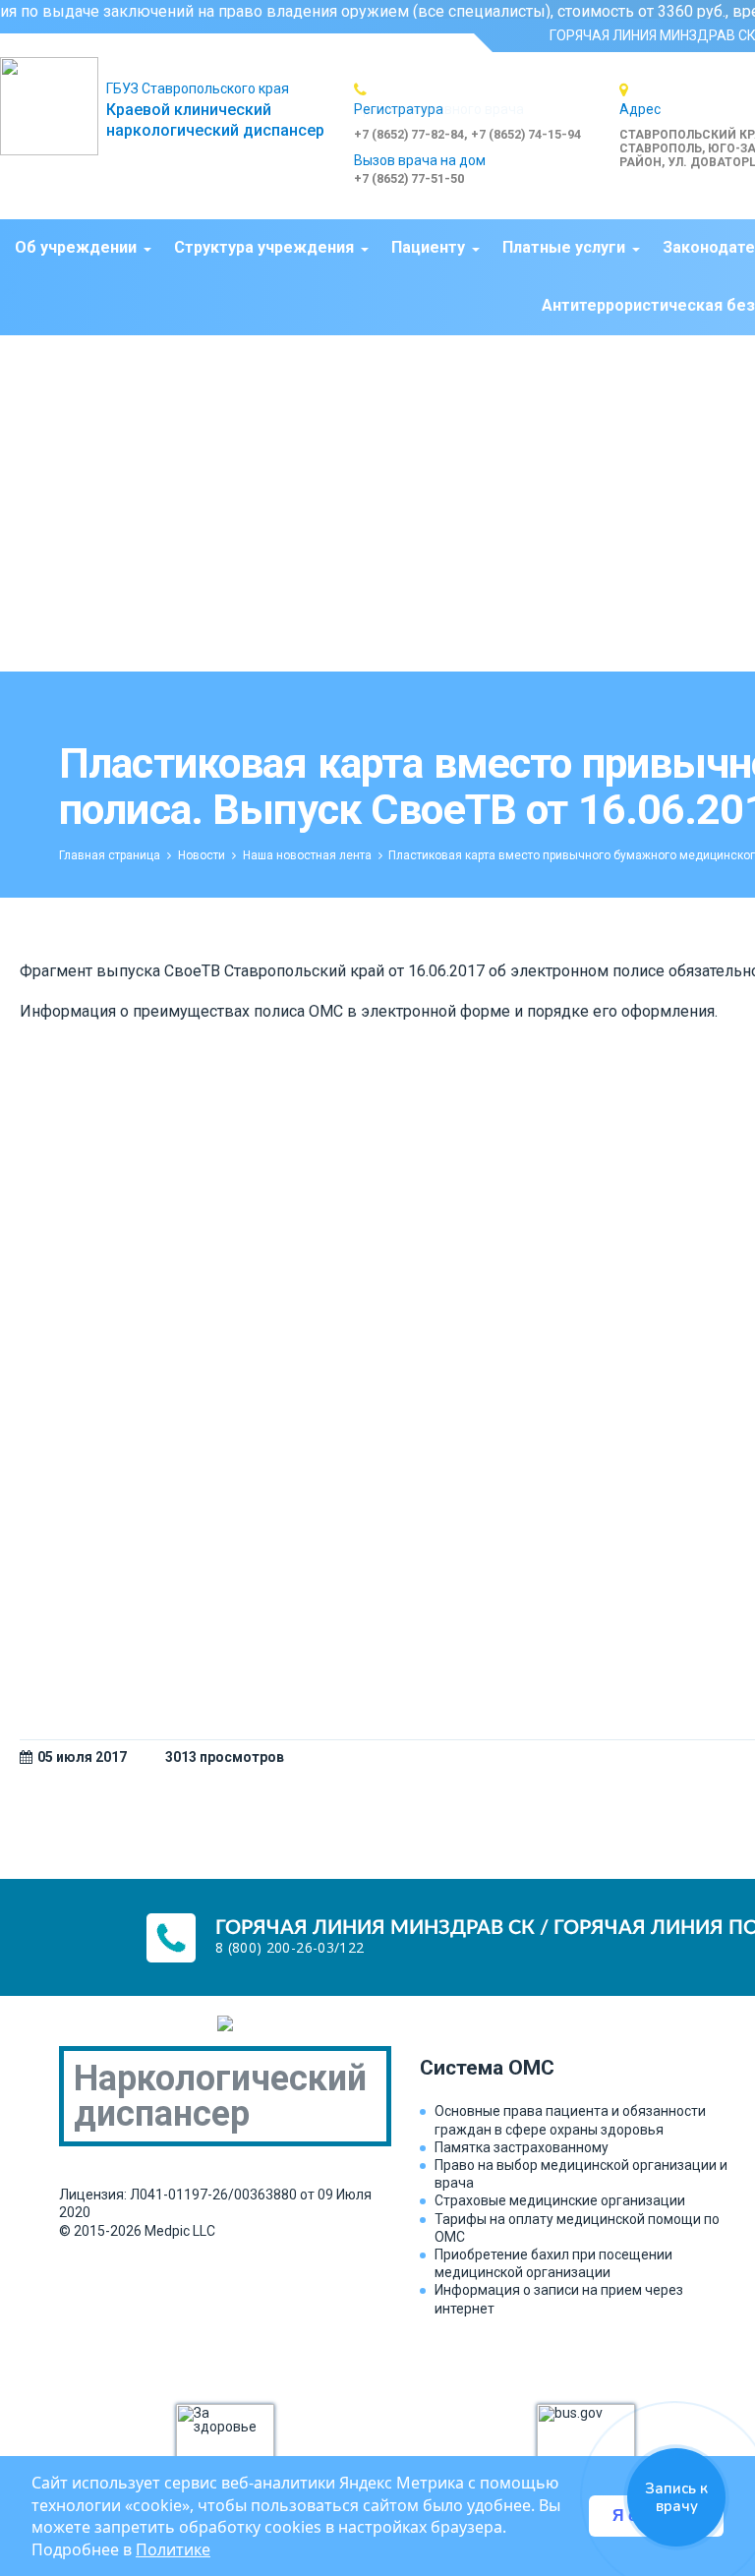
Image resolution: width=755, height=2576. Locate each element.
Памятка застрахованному (522, 2147)
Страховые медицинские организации (560, 2200)
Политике (173, 2549)
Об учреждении (76, 247)
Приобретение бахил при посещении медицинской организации (553, 2263)
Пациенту (428, 247)
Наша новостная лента (307, 855)
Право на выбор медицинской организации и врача (581, 2174)
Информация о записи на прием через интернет (559, 2299)
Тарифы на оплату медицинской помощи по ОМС (577, 2228)
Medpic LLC (180, 2231)
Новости (202, 855)
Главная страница (110, 855)
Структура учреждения (264, 247)
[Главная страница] (53, 106)
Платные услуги (564, 247)
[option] (487, 112)
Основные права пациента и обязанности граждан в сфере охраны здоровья (570, 2120)
